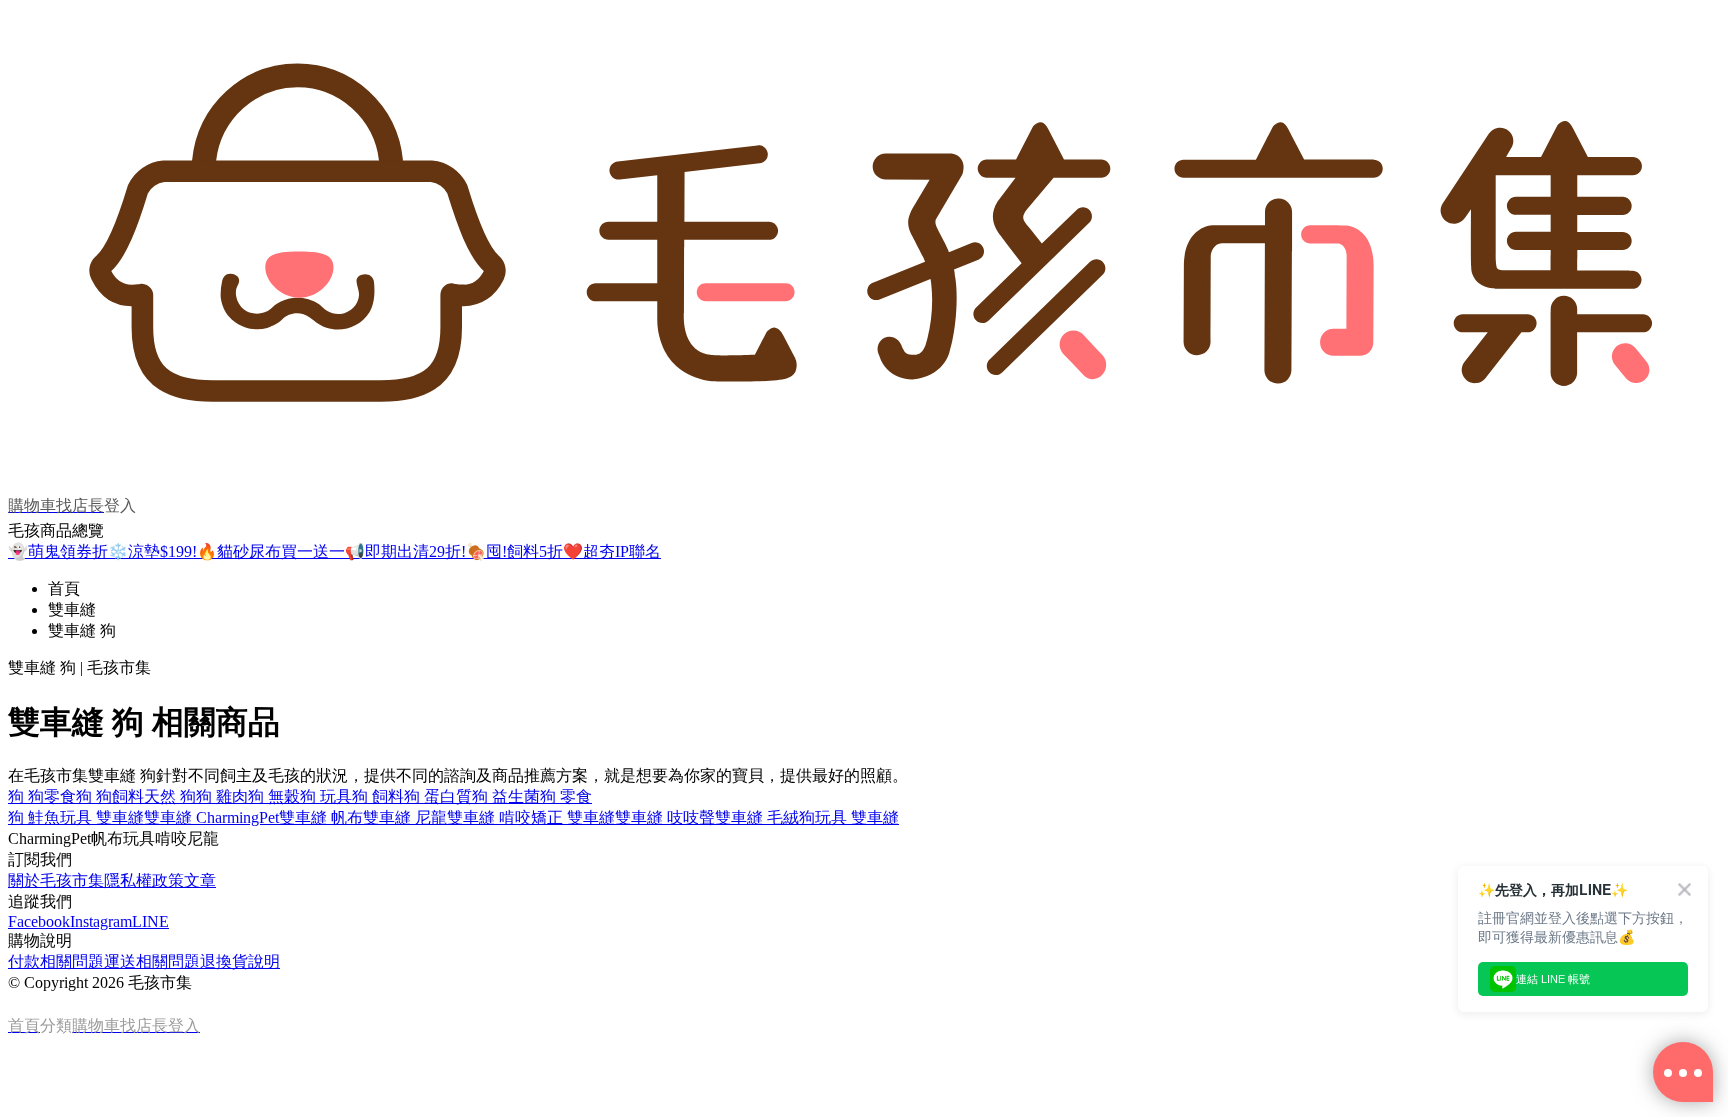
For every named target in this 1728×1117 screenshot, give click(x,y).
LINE (150, 921)
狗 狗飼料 (110, 796)
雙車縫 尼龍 (405, 817)
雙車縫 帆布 (321, 817)
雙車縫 (72, 609)
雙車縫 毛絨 (757, 817)
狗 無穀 (274, 796)
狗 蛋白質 (438, 796)
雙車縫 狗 (82, 630)
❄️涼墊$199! (152, 551)
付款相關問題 (56, 961)
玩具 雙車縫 (102, 817)
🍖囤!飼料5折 (514, 551)
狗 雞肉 (222, 796)
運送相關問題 (152, 961)
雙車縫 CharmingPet (211, 817)
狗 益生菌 (506, 796)
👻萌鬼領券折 (58, 551)
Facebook (39, 921)
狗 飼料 (378, 796)
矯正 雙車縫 (573, 817)
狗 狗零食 (42, 796)
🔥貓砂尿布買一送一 (271, 551)
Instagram (101, 921)
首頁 (64, 588)
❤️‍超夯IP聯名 (612, 551)
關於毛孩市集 (56, 880)
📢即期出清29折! (405, 551)
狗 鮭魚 (34, 817)
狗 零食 (566, 796)
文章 (200, 880)
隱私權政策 (144, 880)
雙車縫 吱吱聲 (665, 817)
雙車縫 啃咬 (489, 817)
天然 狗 (170, 796)
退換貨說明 (240, 961)
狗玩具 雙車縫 (849, 817)
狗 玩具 (326, 796)
